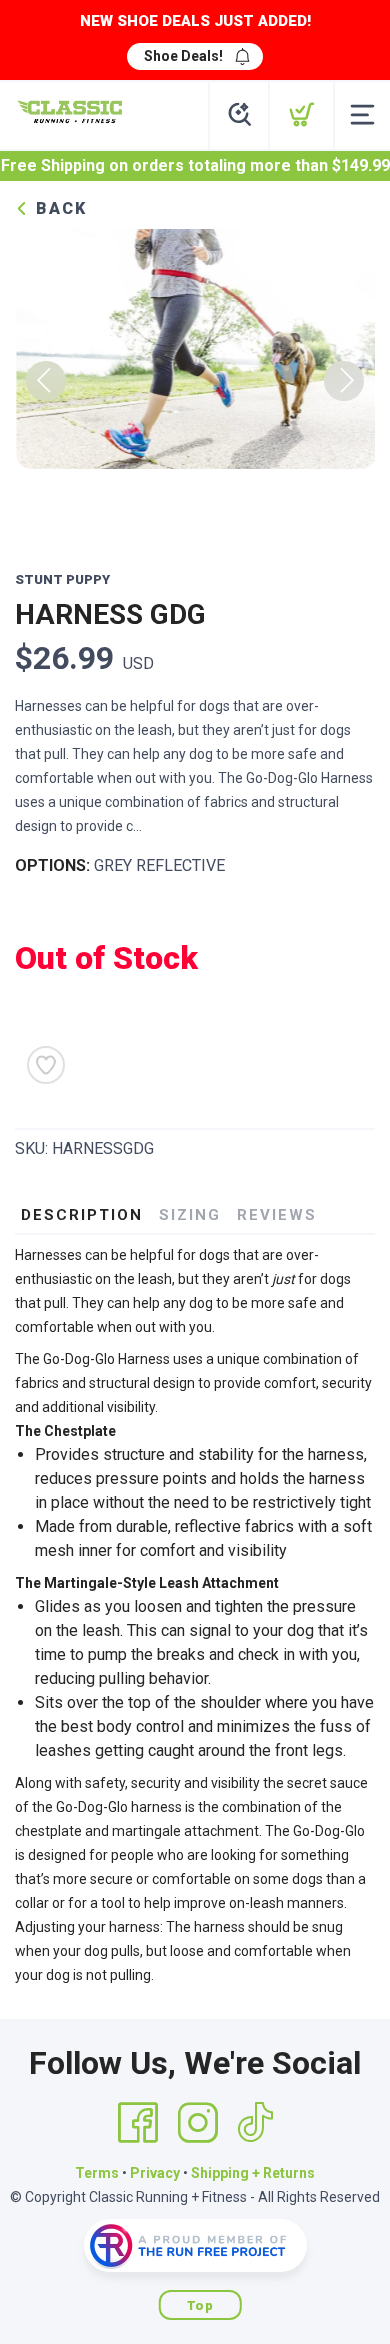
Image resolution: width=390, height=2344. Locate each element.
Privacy (155, 2173)
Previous (46, 381)
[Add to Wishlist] (46, 1065)
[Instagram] (198, 2123)
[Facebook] (138, 2123)
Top (200, 2305)
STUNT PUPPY (62, 579)
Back (58, 208)
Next (344, 381)
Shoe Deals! (183, 56)
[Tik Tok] (255, 2123)
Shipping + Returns (253, 2173)
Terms (97, 2173)
